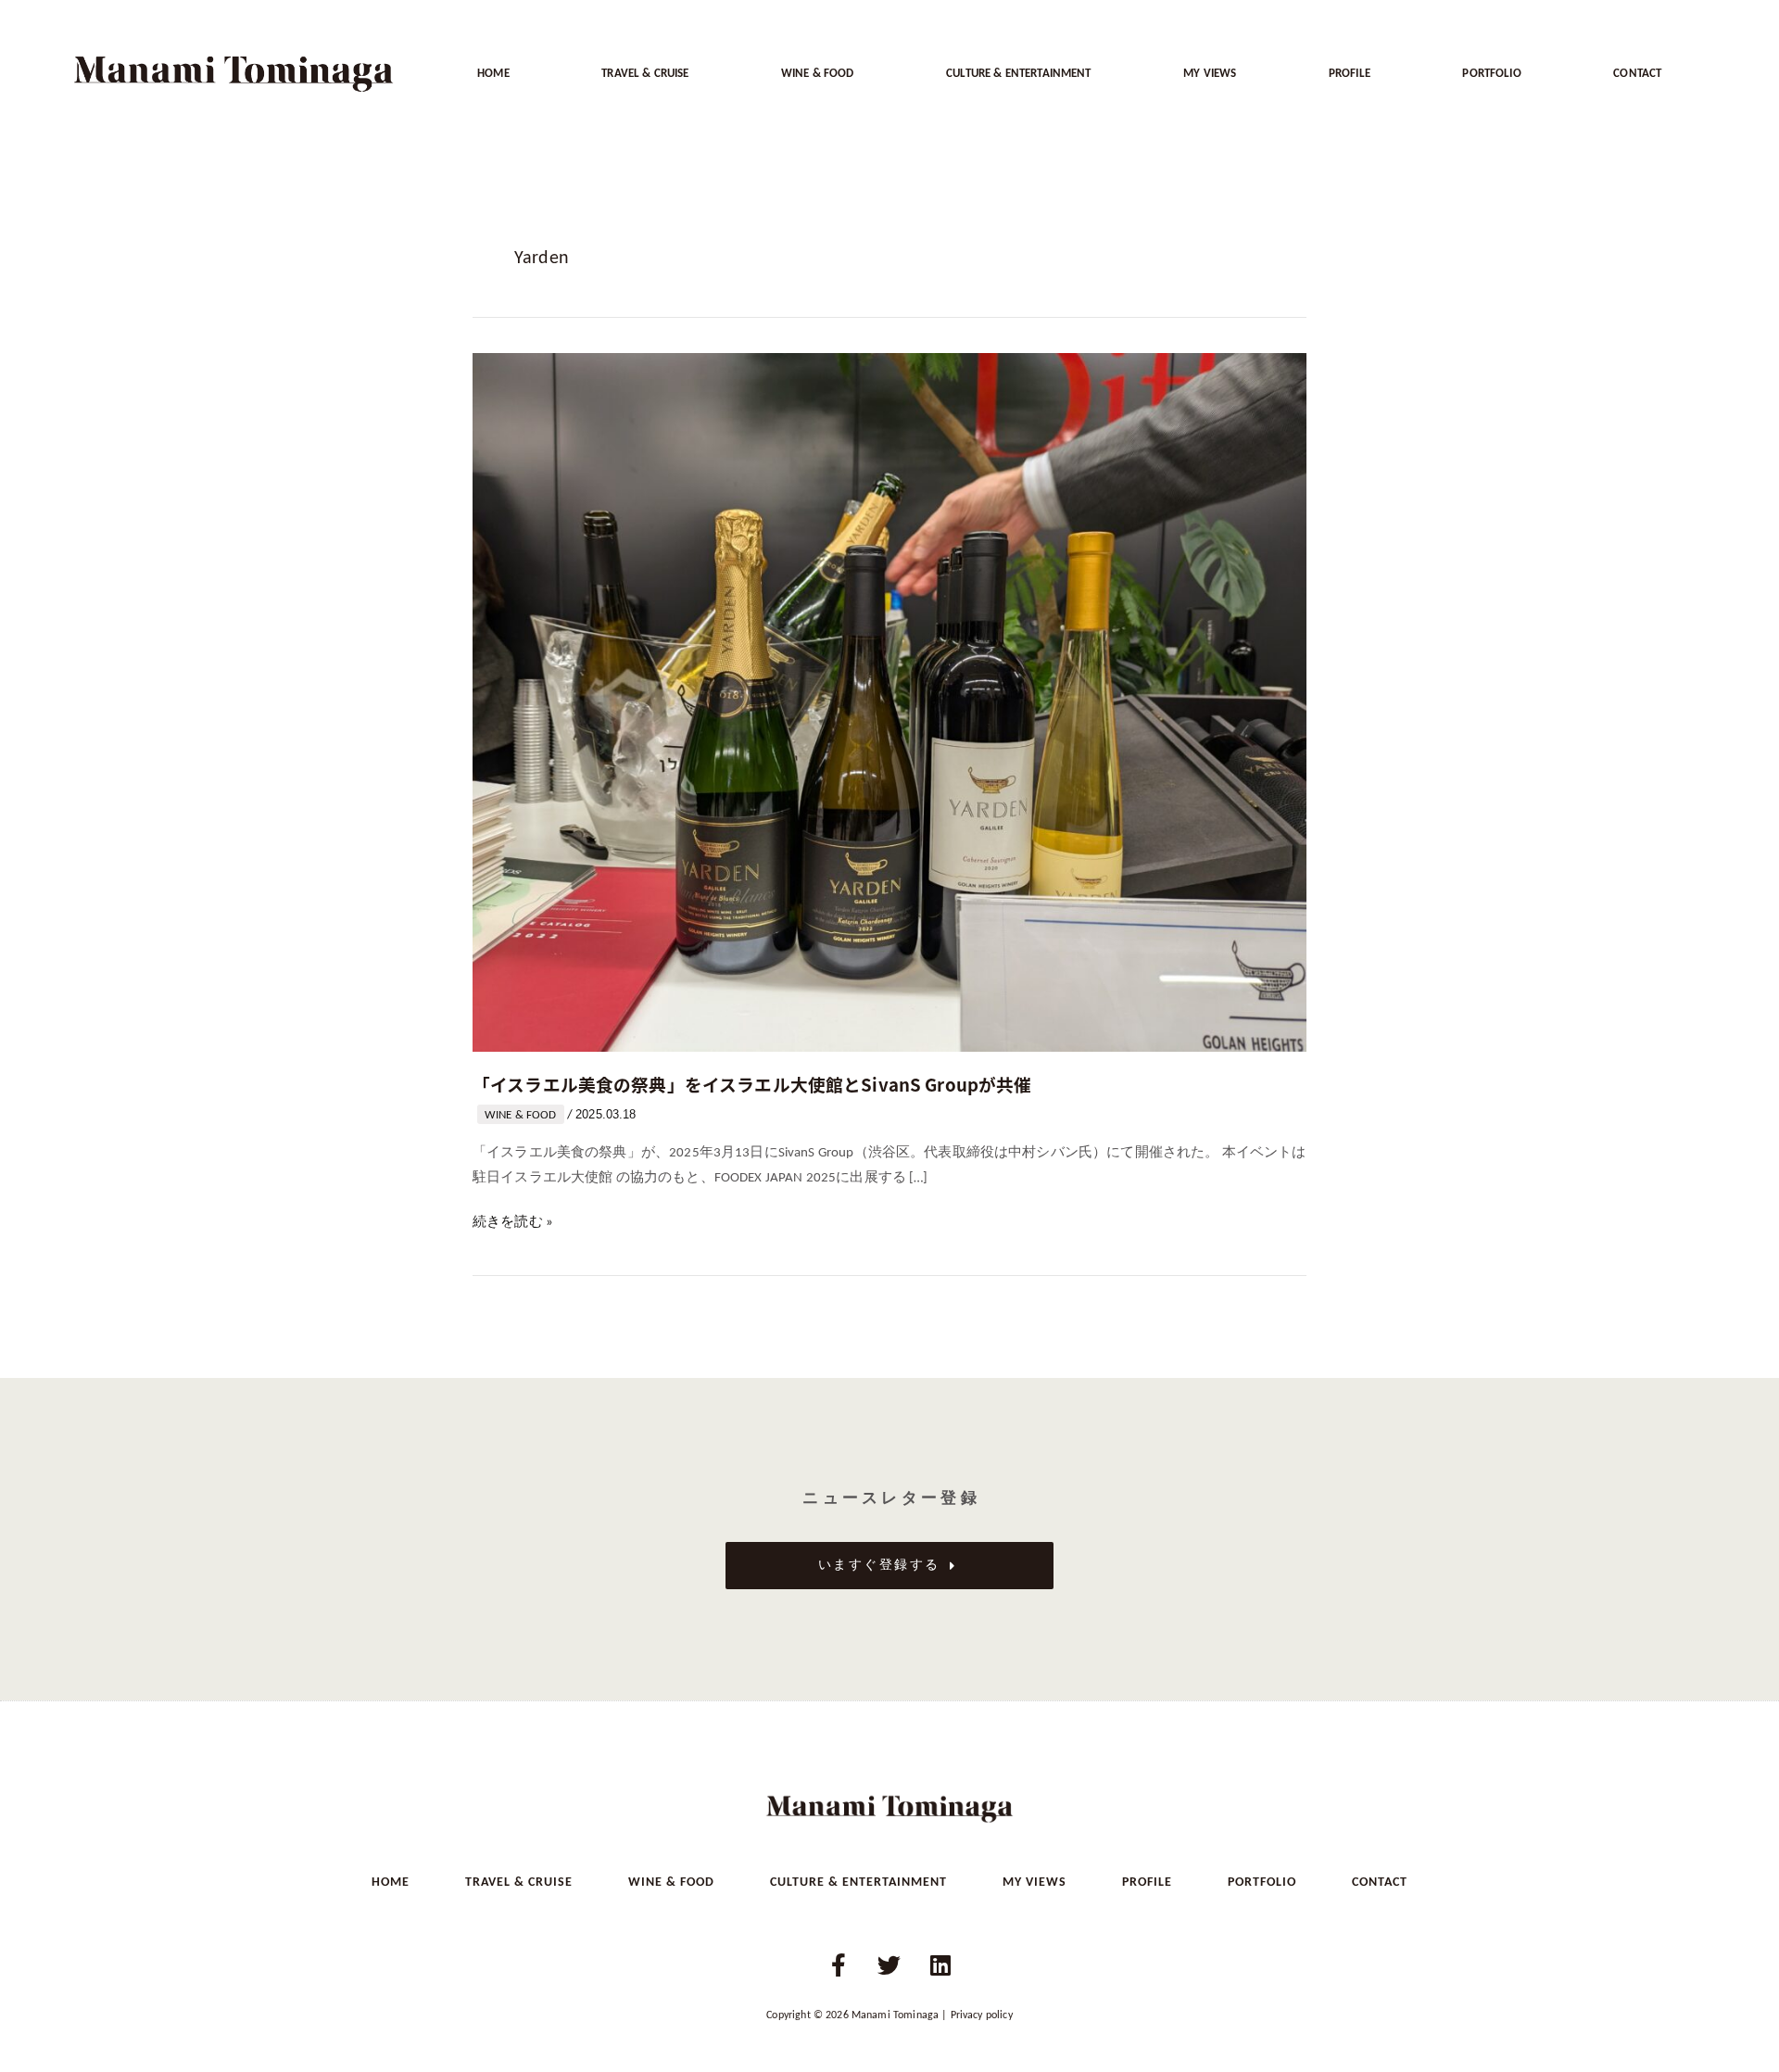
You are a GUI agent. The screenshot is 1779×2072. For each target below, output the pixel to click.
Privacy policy (982, 2015)
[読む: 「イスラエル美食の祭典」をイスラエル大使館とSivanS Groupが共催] (889, 703)
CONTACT (1637, 74)
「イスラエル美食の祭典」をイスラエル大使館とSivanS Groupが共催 (752, 1084)
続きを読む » (513, 1220)
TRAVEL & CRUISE (645, 74)
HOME (493, 74)
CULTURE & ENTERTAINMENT (1018, 74)
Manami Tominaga (895, 2015)
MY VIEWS (1210, 74)
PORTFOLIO (1491, 74)
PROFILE (1350, 74)
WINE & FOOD (818, 74)
